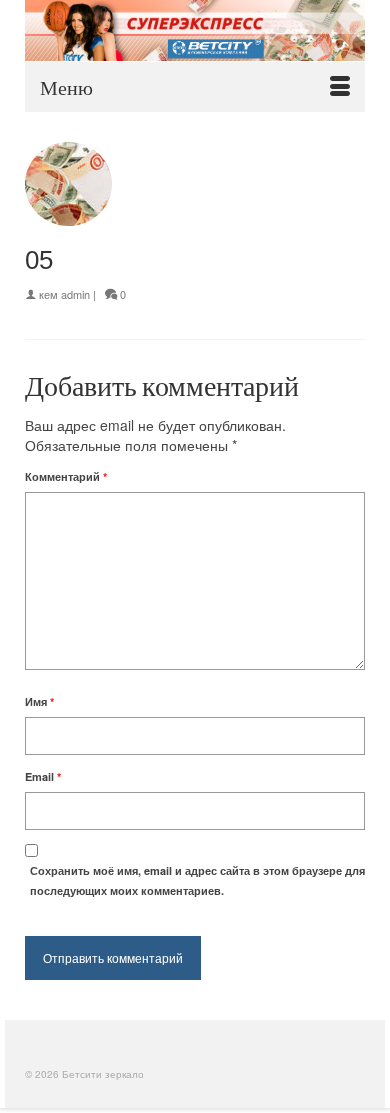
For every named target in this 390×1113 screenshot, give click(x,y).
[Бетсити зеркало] (195, 30)
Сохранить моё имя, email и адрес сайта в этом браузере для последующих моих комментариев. (197, 880)
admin (75, 294)
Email (43, 776)
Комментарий (66, 476)
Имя (39, 701)
